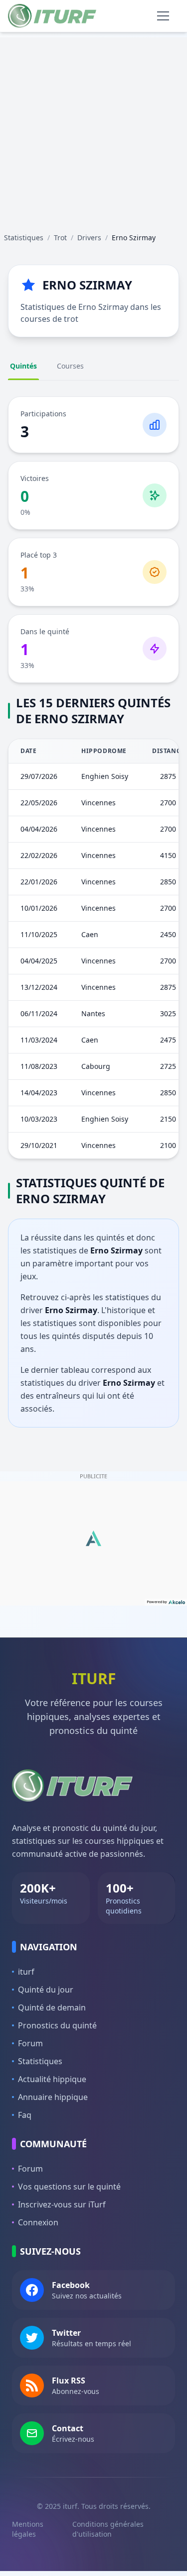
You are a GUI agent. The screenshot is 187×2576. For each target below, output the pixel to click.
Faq (25, 2115)
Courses (70, 366)
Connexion (38, 2222)
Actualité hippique (52, 2079)
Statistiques (40, 2061)
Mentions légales (28, 2529)
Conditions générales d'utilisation (108, 2529)
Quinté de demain (52, 2007)
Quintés (23, 366)
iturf (26, 1972)
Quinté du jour (46, 1990)
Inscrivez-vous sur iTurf (62, 2204)
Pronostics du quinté (57, 2025)
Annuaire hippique (53, 2097)
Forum (30, 2043)
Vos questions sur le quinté (69, 2187)
